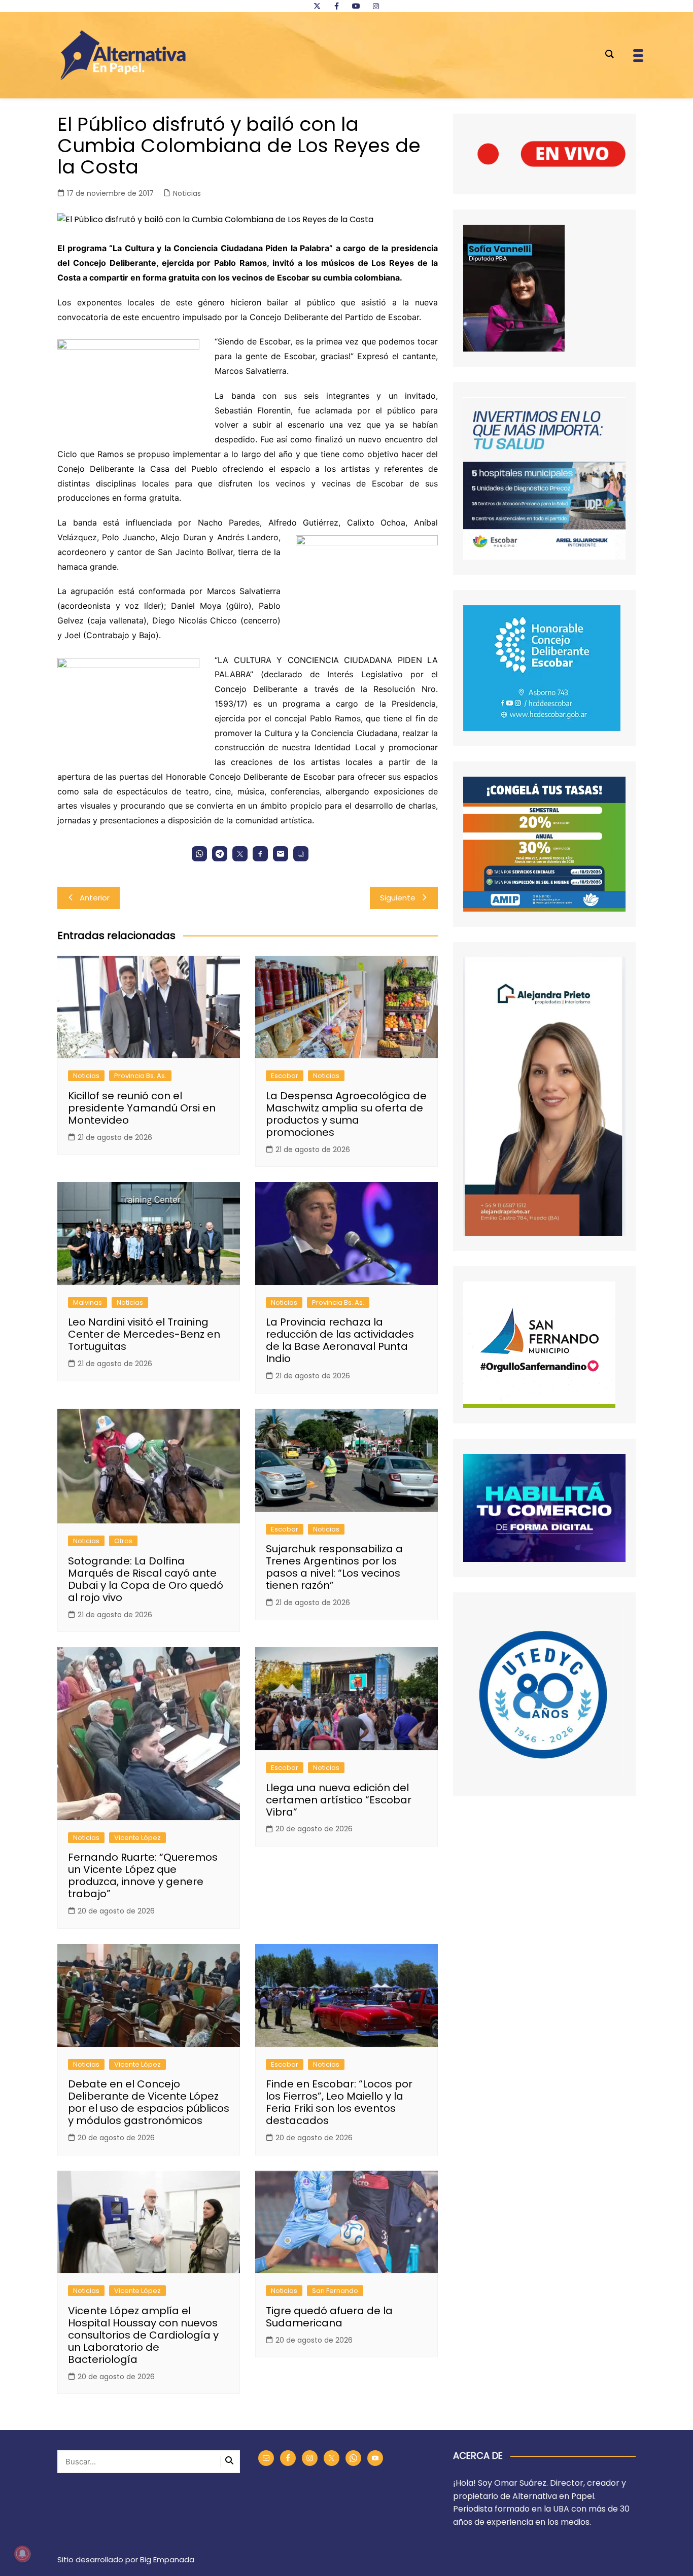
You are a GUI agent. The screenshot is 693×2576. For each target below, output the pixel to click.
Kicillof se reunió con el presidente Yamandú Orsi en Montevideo (142, 1108)
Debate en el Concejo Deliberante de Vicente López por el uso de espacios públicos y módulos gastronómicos (149, 2102)
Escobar (285, 1076)
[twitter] (317, 6)
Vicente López (137, 1838)
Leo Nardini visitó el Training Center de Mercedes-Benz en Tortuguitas (144, 1334)
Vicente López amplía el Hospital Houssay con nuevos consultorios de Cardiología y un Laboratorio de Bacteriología (143, 2335)
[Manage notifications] (22, 2554)
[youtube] (356, 6)
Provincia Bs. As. (140, 1076)
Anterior (95, 898)
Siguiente (398, 898)
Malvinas (88, 1302)
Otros (123, 1541)
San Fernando (335, 2291)
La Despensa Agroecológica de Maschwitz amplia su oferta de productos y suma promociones (346, 1114)
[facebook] (336, 6)
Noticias (187, 193)
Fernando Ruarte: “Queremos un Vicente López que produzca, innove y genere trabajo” (143, 1875)
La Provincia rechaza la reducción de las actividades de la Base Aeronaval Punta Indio (340, 1340)
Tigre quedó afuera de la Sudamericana (329, 2317)
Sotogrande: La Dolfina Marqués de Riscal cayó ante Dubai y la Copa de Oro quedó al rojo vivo (146, 1579)
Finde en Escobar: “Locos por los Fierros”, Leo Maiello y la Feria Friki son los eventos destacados (339, 2102)
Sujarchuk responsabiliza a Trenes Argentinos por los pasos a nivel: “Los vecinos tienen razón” (334, 1567)
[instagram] (376, 6)
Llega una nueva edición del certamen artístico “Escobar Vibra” (339, 1800)
